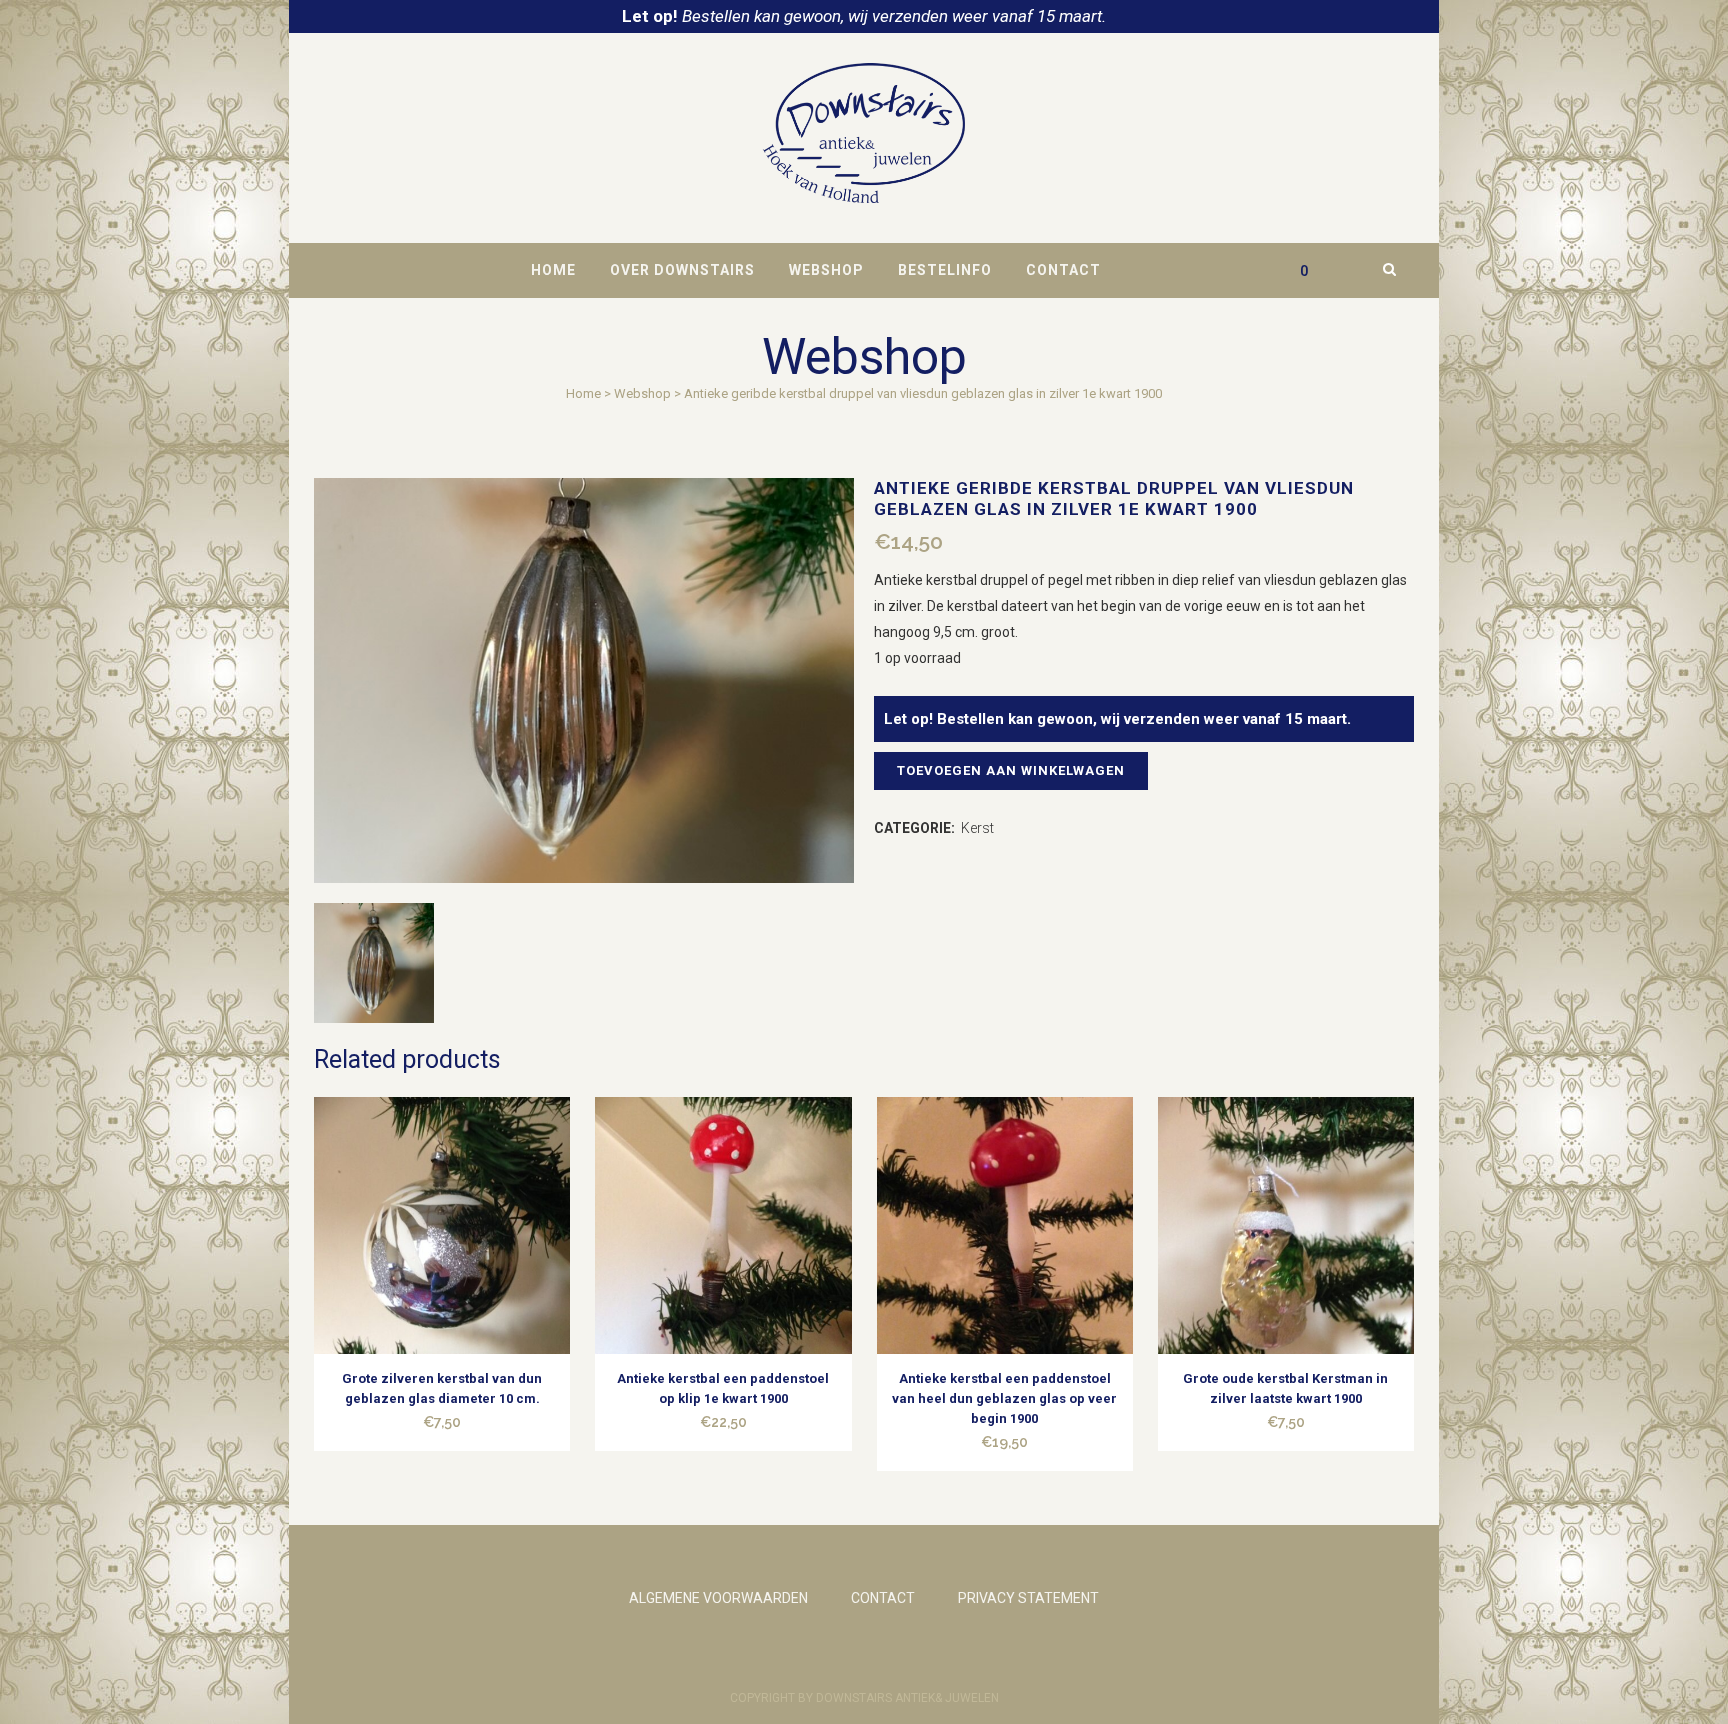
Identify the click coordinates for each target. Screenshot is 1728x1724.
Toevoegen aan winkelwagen (1011, 770)
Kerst (977, 828)
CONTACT (883, 1598)
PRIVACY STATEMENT (1028, 1598)
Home (583, 393)
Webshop (642, 393)
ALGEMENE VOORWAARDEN (718, 1598)
